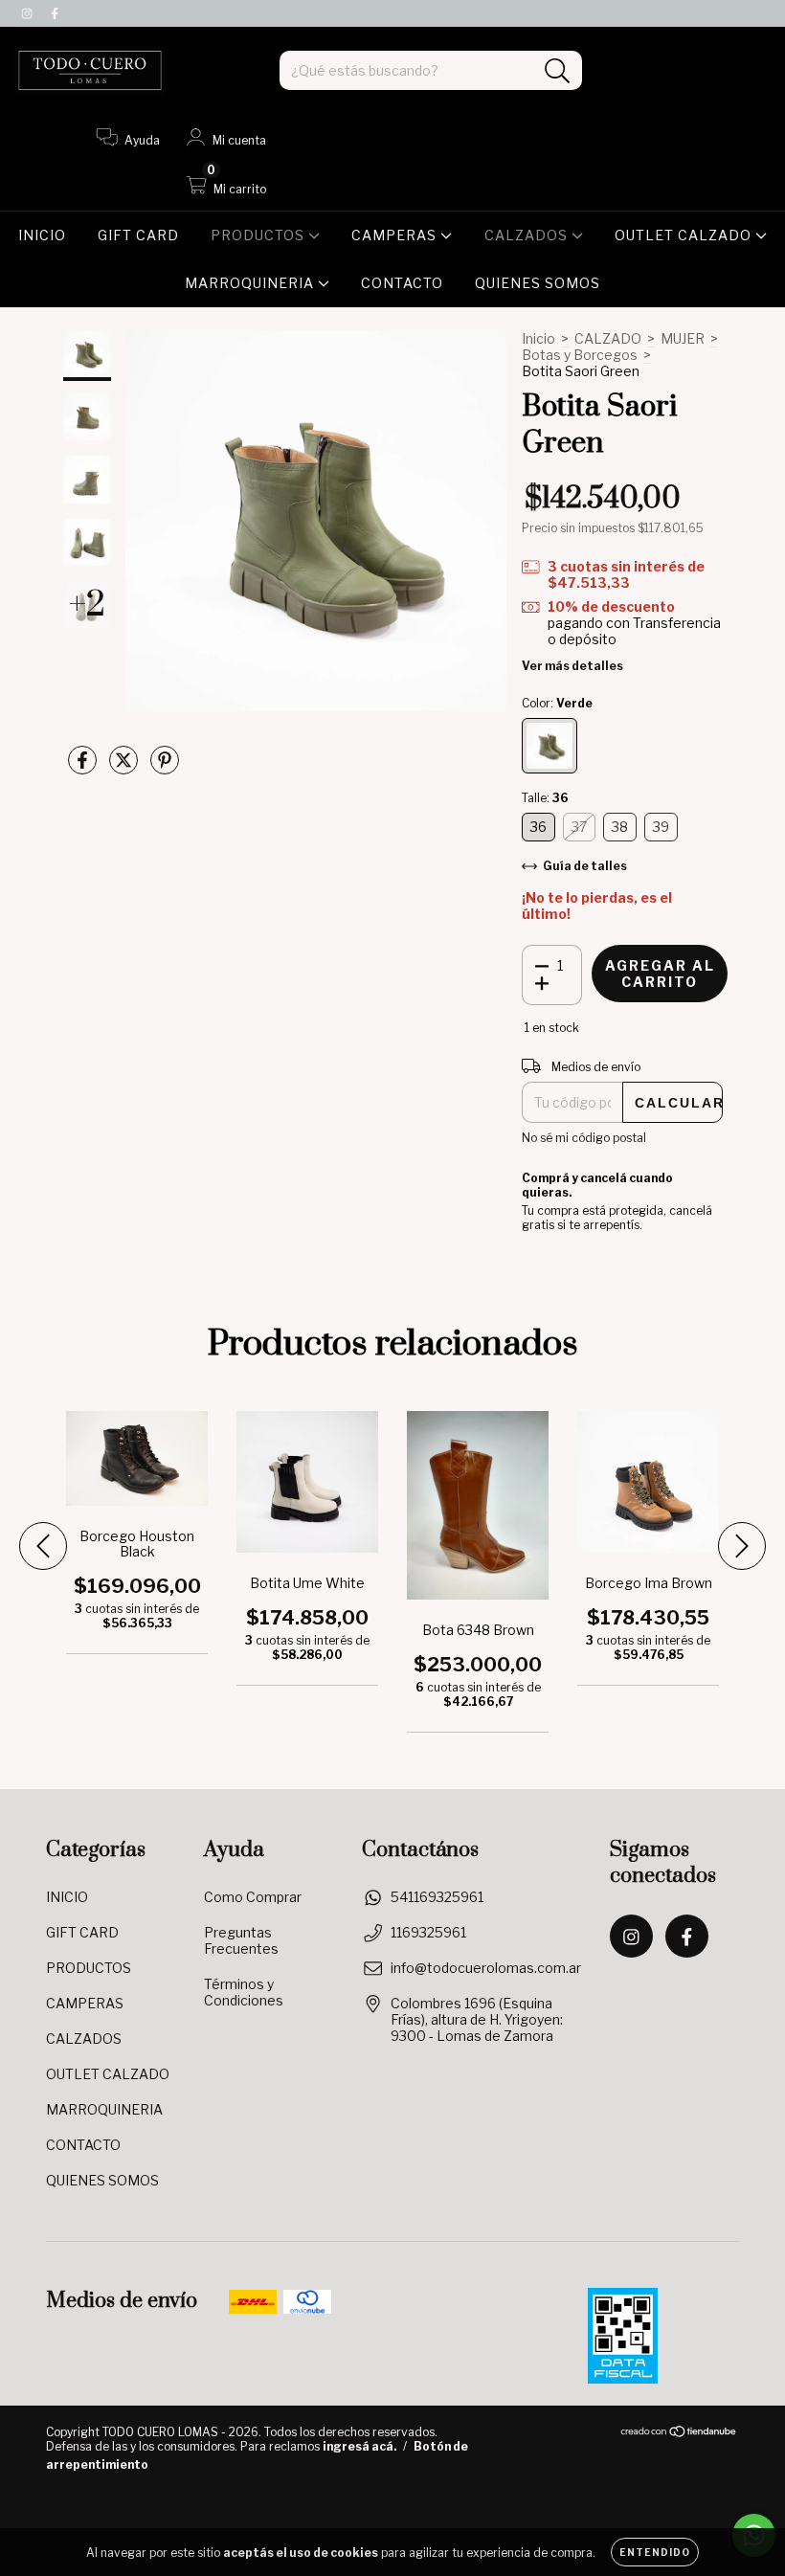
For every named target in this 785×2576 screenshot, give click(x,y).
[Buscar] (558, 71)
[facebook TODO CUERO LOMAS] (55, 13)
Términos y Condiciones (244, 1992)
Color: (557, 703)
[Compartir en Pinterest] (165, 767)
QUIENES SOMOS (538, 283)
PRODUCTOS (259, 235)
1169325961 (428, 1932)
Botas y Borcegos (580, 355)
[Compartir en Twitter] (125, 767)
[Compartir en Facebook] (84, 767)
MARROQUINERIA (251, 283)
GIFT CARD (138, 235)
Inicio (538, 338)
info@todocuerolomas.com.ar (486, 1968)
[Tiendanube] (679, 2434)
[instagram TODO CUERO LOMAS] (28, 13)
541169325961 (437, 1897)
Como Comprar (253, 1897)
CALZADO (608, 338)
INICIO (42, 235)
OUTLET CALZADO (685, 235)
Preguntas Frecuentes (241, 1940)
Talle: (545, 798)
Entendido (655, 2552)
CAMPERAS (396, 235)
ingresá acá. (359, 2446)
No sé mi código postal (584, 1138)
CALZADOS (528, 235)
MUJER (683, 338)
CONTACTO (402, 283)
